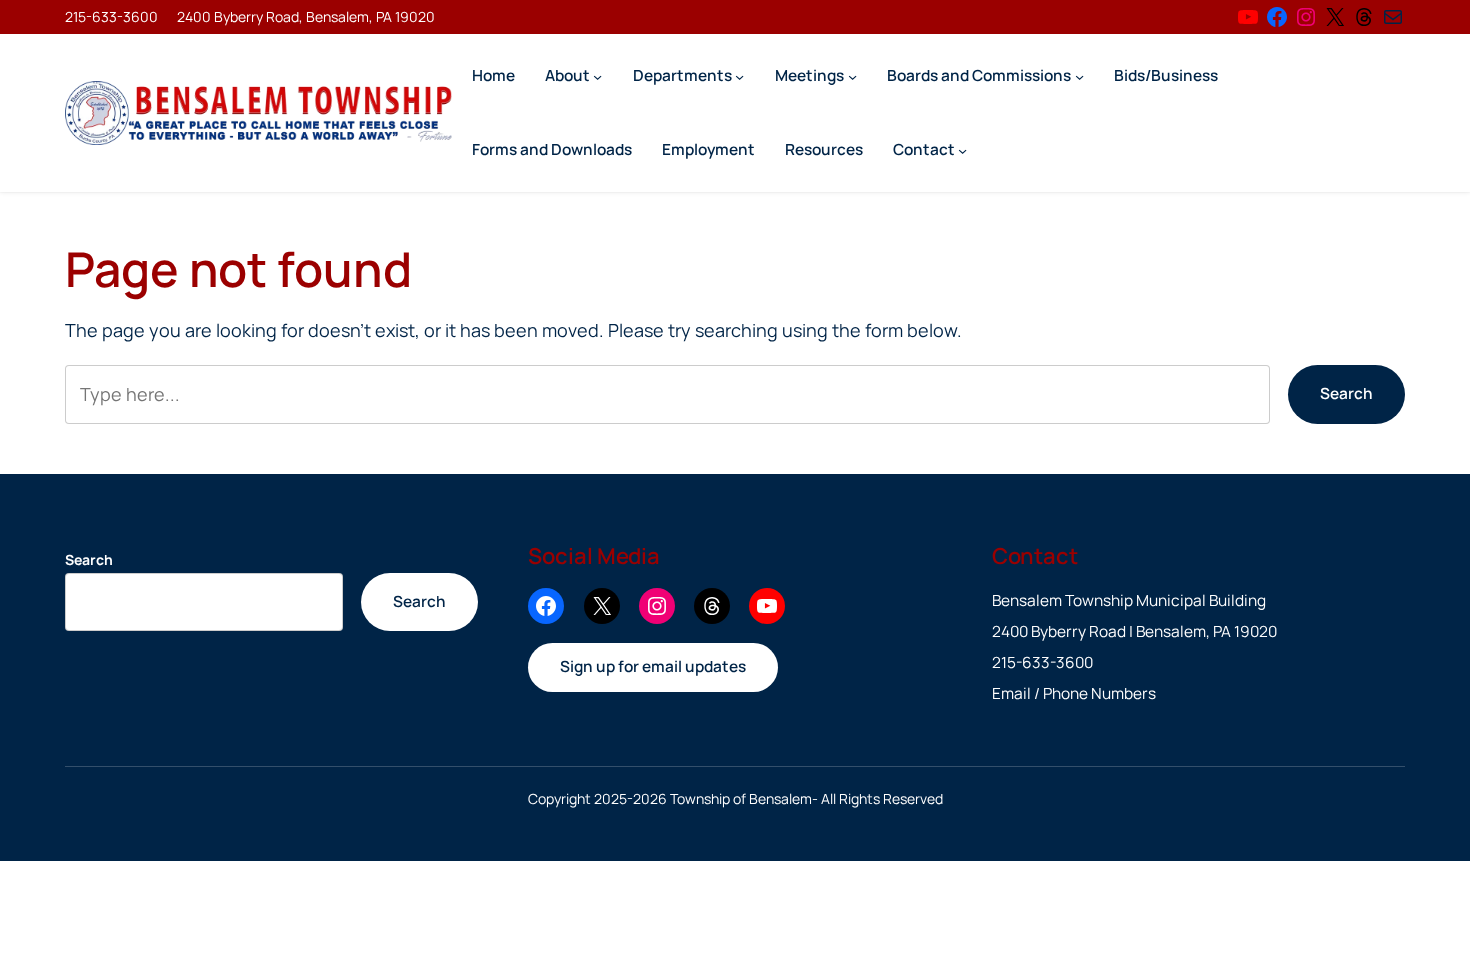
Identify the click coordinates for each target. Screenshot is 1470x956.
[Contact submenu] (962, 149)
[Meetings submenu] (852, 75)
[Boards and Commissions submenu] (1079, 75)
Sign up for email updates (653, 666)
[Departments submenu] (739, 75)
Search (1346, 393)
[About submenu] (597, 75)
